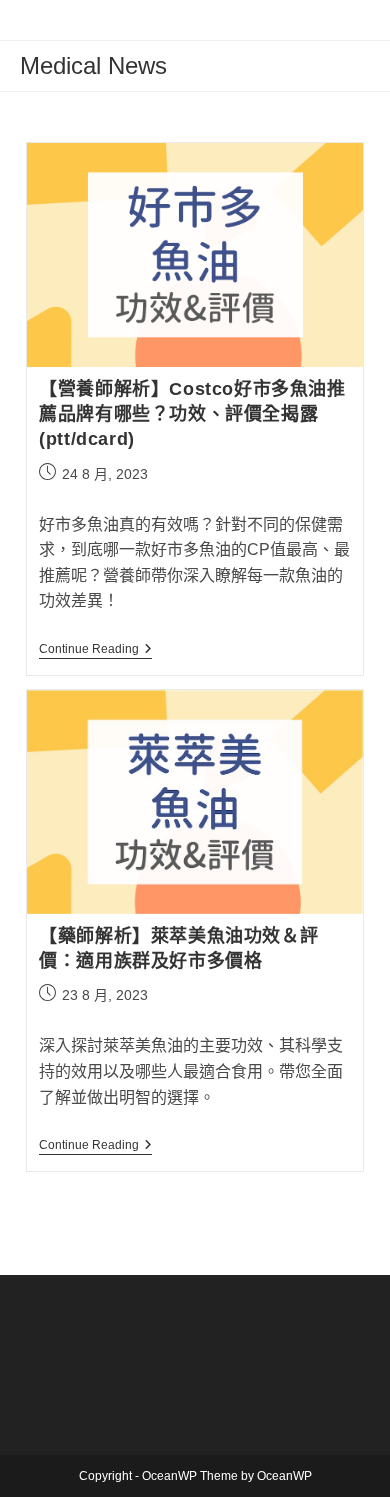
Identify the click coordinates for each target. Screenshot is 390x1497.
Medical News (93, 65)
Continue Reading (95, 650)
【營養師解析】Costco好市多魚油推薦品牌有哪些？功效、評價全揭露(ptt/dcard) (192, 414)
